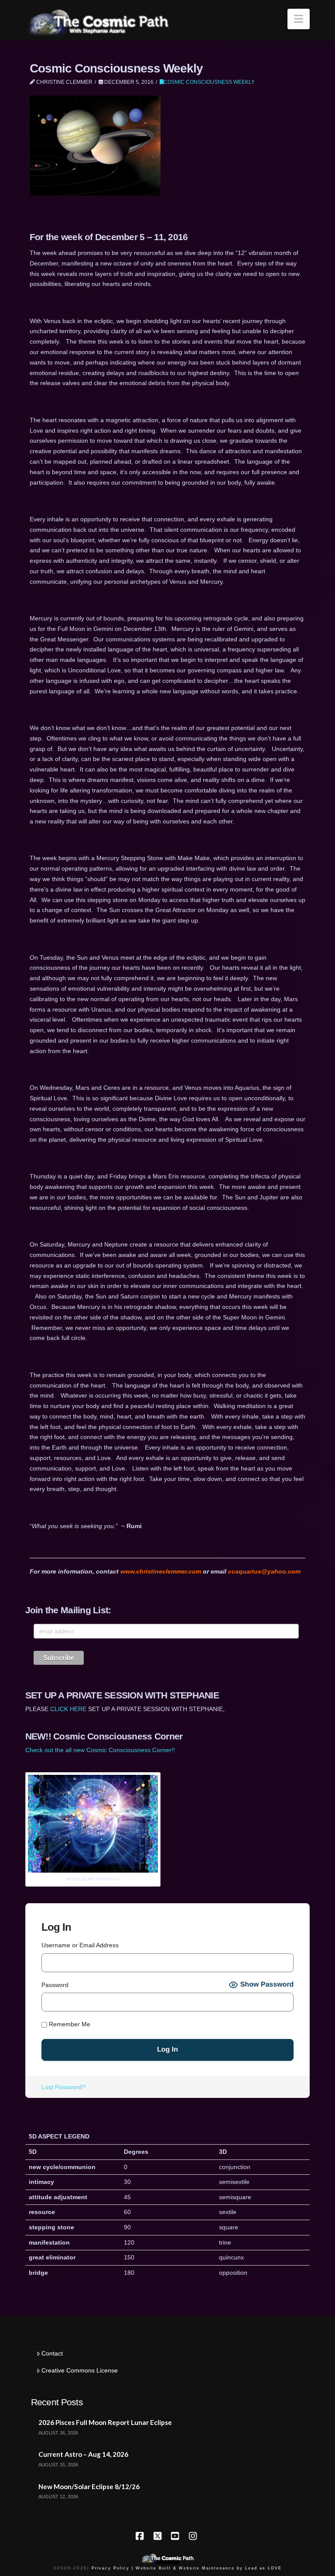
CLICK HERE (68, 1709)
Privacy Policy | (113, 2568)
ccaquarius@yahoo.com (264, 1571)
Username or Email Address (80, 1945)
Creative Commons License (80, 2370)
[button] (299, 19)
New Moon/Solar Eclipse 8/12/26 (89, 2486)
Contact (52, 2353)
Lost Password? (63, 2087)
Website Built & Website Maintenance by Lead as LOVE (209, 2568)
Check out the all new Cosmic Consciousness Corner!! (100, 1750)
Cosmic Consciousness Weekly (209, 82)
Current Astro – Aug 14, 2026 (83, 2454)
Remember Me (69, 2024)
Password (55, 1985)
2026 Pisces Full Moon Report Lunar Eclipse (105, 2422)
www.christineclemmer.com (161, 1571)
